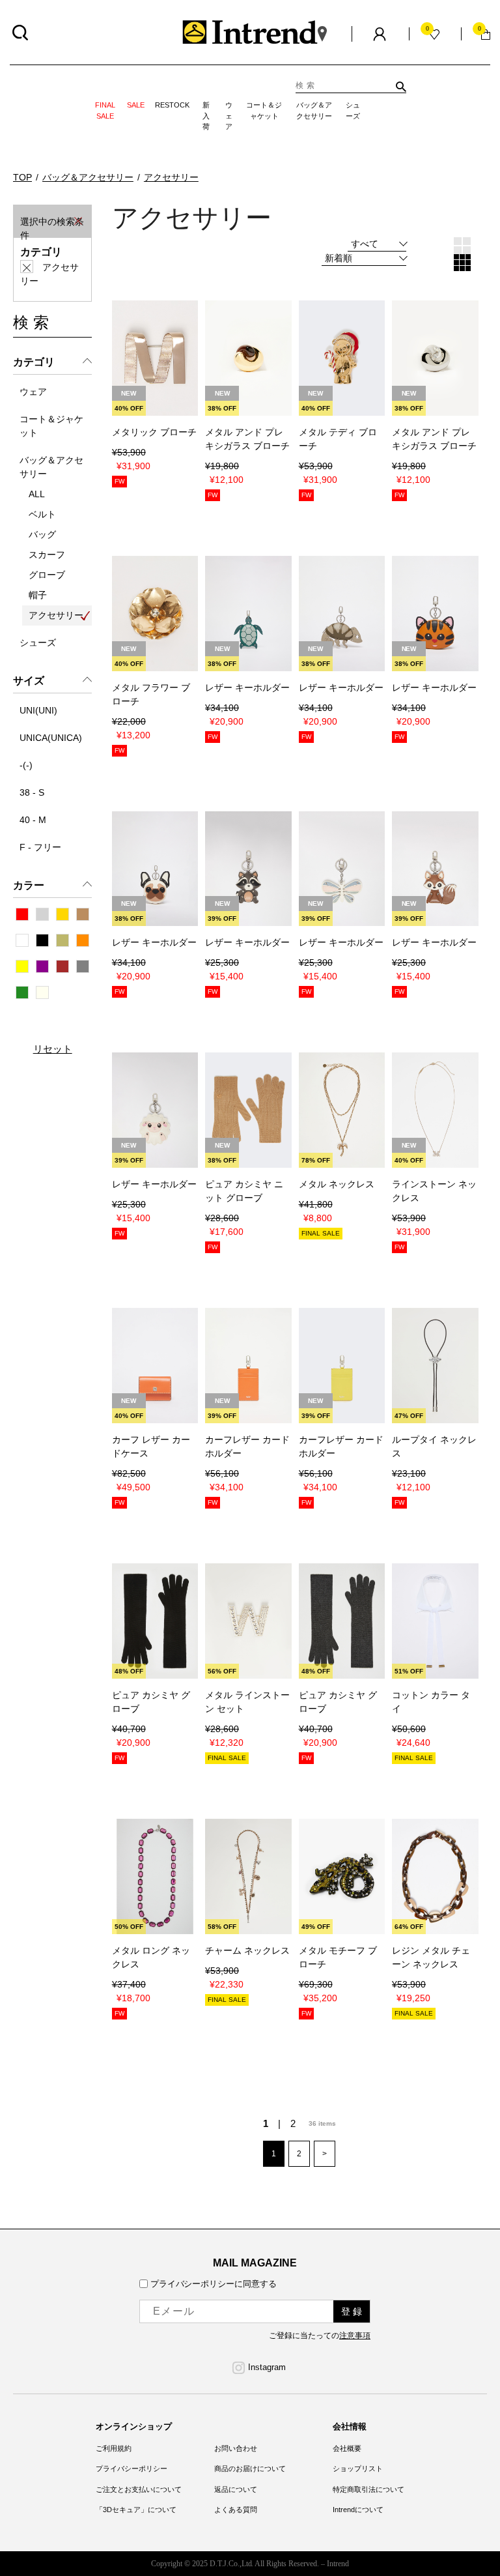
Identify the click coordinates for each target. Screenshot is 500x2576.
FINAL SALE (105, 110)
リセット (53, 1048)
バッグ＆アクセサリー (314, 110)
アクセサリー (56, 615)
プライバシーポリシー (132, 2468)
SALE (136, 105)
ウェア (229, 111)
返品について (236, 2489)
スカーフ (47, 555)
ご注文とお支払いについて (139, 2489)
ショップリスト (358, 2468)
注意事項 (355, 2336)
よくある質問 (236, 2510)
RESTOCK (172, 105)
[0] (486, 34)
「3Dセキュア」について (136, 2510)
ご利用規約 (114, 2448)
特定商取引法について (368, 2489)
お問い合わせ (236, 2448)
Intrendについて (358, 2510)
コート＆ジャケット (264, 110)
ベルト (42, 514)
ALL (37, 494)
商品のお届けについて (250, 2468)
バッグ (42, 534)
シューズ (353, 110)
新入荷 (206, 111)
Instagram (267, 2367)
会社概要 (347, 2448)
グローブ (47, 575)
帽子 (38, 595)
